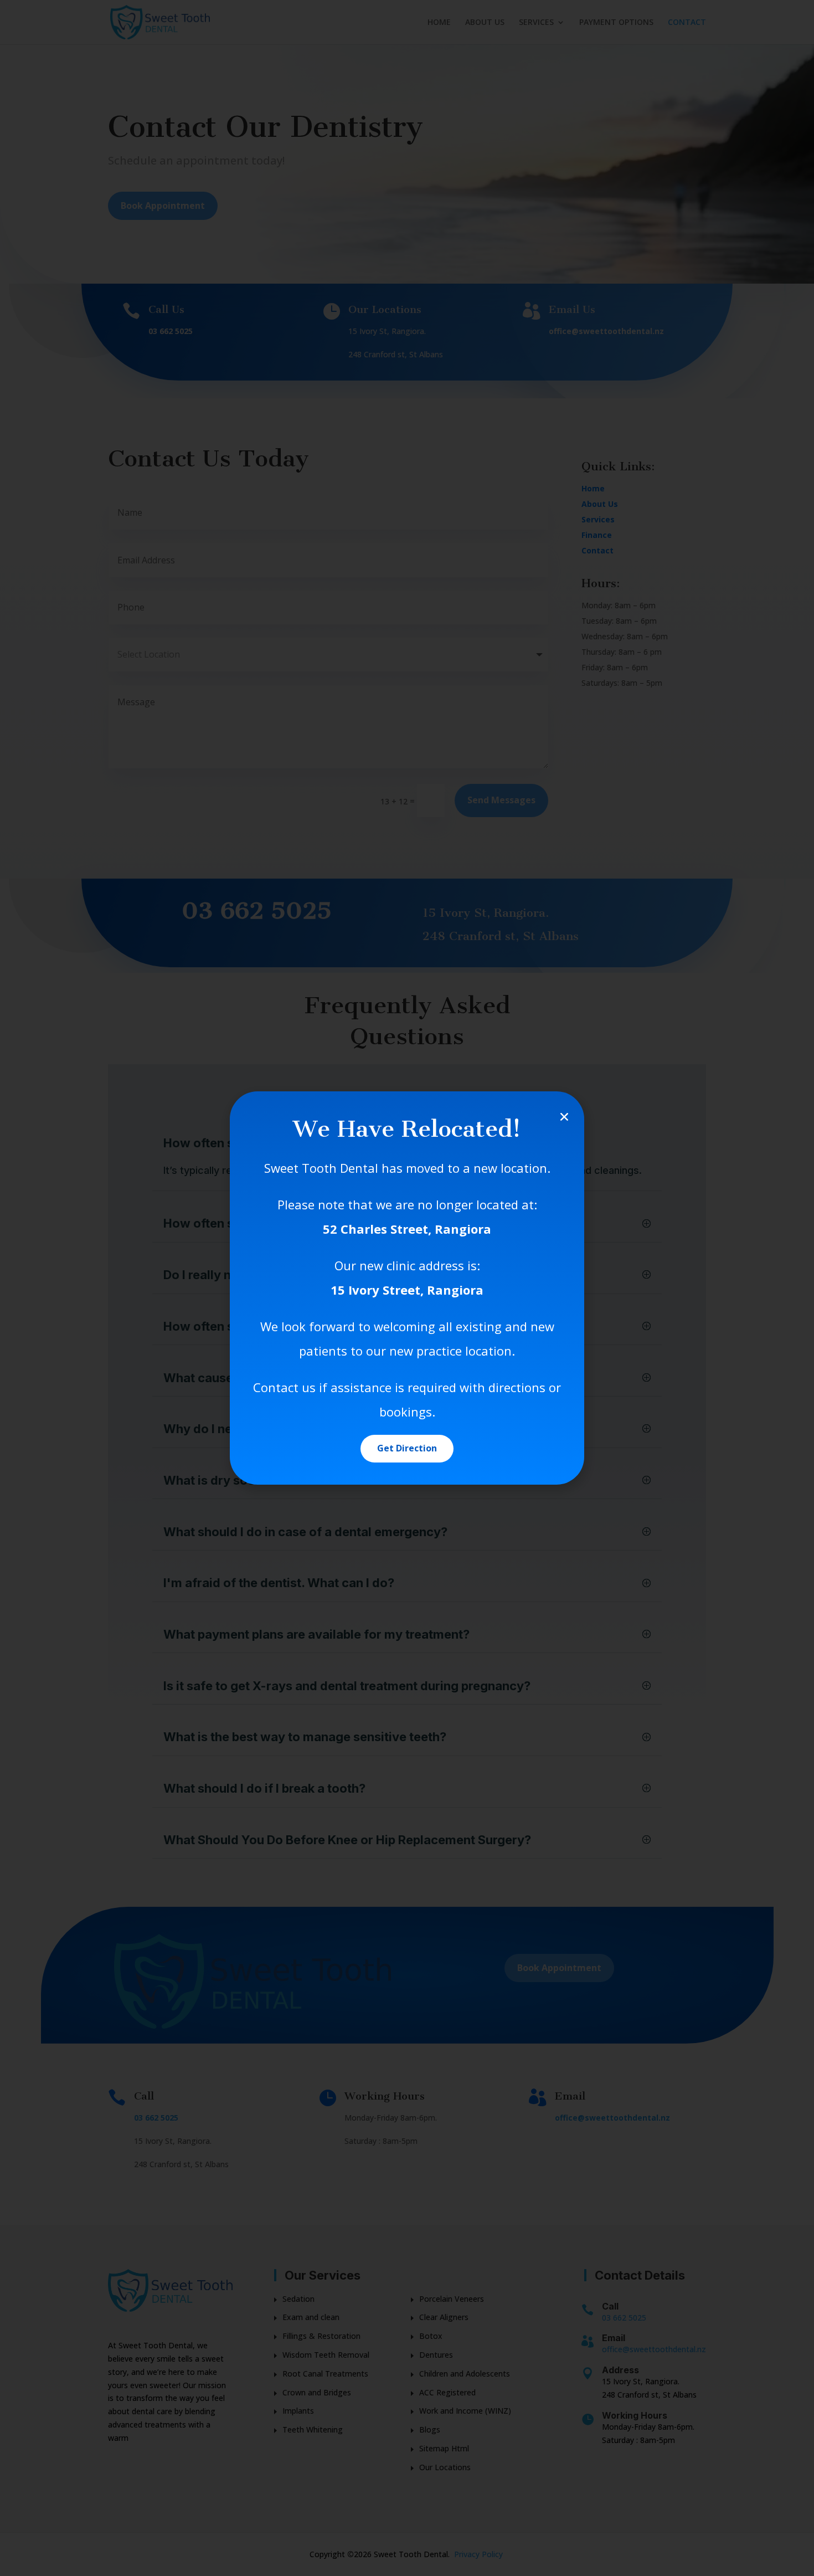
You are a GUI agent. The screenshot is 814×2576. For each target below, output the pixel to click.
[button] (564, 1117)
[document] (407, 1288)
